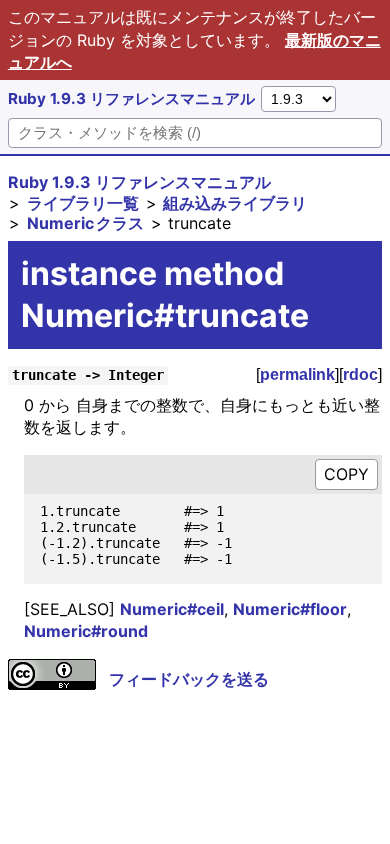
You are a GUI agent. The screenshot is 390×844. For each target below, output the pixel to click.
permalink (297, 374)
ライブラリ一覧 (83, 203)
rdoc (360, 374)
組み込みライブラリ (235, 203)
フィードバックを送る (189, 679)
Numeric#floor (290, 609)
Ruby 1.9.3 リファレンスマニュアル (131, 98)
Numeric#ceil (172, 609)
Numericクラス (85, 223)
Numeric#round (86, 631)
